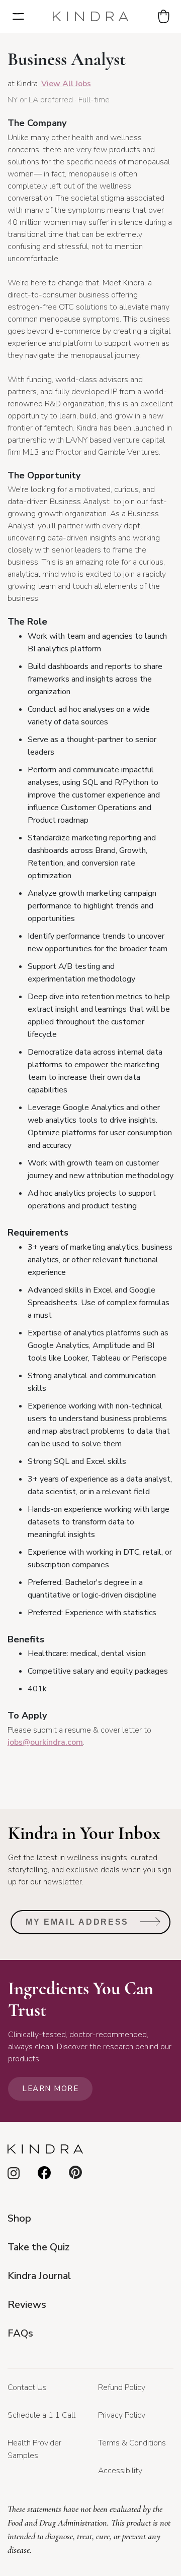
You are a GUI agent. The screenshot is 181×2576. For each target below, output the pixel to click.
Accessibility (120, 2471)
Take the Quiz (38, 2247)
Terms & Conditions (132, 2443)
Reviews (27, 2305)
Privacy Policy (122, 2415)
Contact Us (27, 2387)
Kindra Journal (39, 2276)
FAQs (20, 2333)
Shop (19, 2218)
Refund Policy (122, 2387)
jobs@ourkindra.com (45, 1742)
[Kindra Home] (90, 16)
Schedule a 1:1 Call (41, 2415)
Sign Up (151, 1925)
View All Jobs (66, 84)
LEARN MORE (50, 2089)
